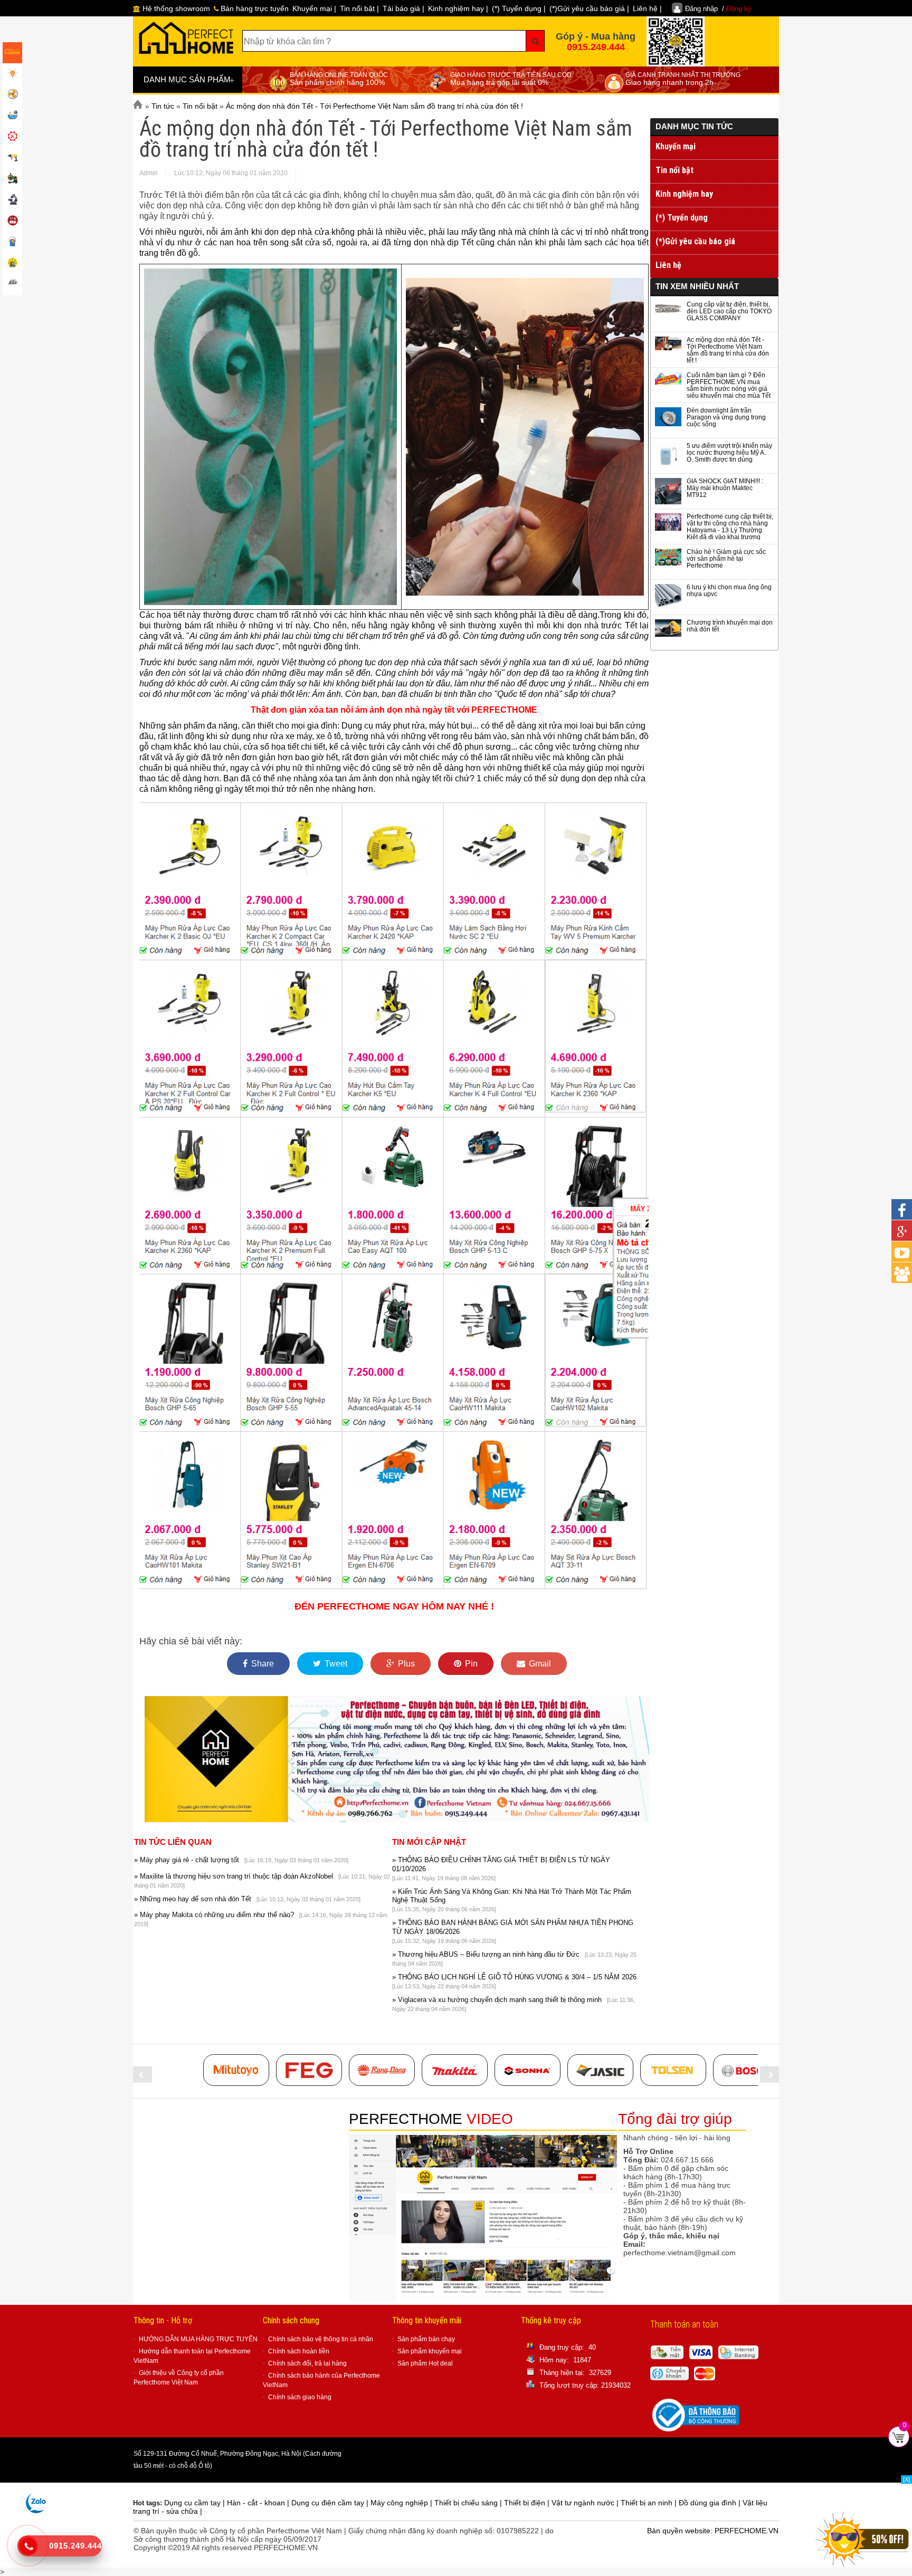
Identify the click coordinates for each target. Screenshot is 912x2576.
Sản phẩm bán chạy (426, 2339)
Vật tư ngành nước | (586, 2503)
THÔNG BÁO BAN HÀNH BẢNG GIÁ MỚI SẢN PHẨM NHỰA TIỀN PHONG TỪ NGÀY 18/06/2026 (513, 1927)
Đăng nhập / (718, 9)
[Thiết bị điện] (12, 95)
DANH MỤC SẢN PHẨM (189, 80)
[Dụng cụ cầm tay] (12, 137)
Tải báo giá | (403, 8)
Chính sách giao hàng (300, 2397)
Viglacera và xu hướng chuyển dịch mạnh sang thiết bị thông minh (497, 2000)
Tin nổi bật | (359, 8)
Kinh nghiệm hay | (458, 8)
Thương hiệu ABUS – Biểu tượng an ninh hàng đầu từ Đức (486, 1954)
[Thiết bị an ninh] (12, 264)
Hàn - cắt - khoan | (259, 2503)
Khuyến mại (676, 146)
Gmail (539, 1664)
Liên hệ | (647, 8)
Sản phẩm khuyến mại (430, 2351)
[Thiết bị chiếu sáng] (12, 74)
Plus (405, 1664)
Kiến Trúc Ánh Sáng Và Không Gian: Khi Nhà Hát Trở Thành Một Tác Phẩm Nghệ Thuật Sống (512, 1896)
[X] (906, 2479)
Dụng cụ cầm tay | (196, 2503)
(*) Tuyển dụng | (519, 8)
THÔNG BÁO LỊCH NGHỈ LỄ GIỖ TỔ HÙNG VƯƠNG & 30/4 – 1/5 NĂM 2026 (514, 1977)
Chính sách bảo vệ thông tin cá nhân (321, 2339)
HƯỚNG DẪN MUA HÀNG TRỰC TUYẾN (198, 2339)
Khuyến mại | (314, 8)
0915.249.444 (596, 47)
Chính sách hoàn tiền (299, 2351)
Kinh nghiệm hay (684, 194)
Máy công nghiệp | (402, 2503)
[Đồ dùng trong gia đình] (12, 222)
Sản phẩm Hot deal (425, 2363)
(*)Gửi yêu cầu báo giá (695, 241)
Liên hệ (668, 265)
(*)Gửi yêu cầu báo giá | (589, 8)
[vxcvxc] (455, 2070)
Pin (470, 1664)
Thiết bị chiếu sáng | (469, 2503)
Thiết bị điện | (528, 2503)
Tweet (335, 1664)
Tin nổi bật (674, 170)
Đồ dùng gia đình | (711, 2503)
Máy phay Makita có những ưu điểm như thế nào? (214, 1915)
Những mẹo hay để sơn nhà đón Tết (193, 1899)
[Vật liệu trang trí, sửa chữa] (12, 243)
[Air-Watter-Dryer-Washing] (12, 285)
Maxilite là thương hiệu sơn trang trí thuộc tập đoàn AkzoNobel (234, 1876)
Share (262, 1664)
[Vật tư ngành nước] (12, 116)
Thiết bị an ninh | (650, 2503)
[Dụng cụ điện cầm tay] (12, 158)
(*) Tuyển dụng (682, 218)
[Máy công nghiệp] (12, 179)
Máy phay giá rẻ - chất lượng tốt (187, 1860)
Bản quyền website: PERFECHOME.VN (713, 2531)
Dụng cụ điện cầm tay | (331, 2503)
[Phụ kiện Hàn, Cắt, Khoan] (12, 200)
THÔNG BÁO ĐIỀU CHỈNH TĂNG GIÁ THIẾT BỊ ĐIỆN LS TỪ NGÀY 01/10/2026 (501, 1864)
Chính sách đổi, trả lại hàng (307, 2363)
